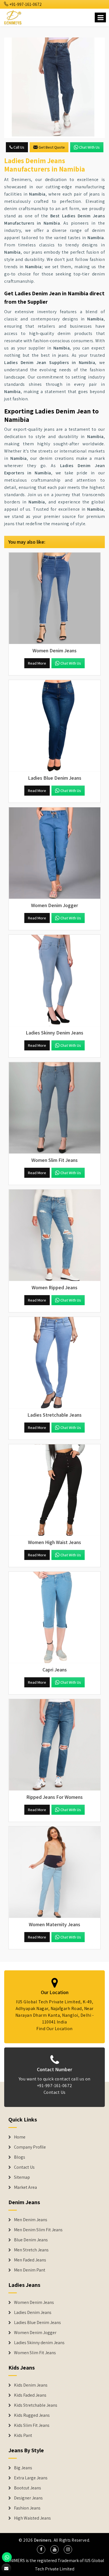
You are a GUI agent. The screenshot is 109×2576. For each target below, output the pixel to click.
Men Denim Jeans (31, 2220)
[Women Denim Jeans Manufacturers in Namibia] (54, 598)
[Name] (100, 17)
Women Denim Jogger (35, 2333)
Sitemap (22, 2177)
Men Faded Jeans (30, 2260)
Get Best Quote (52, 147)
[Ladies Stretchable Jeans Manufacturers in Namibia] (54, 1363)
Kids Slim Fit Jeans (32, 2425)
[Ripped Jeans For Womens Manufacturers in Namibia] (54, 1745)
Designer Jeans (28, 2498)
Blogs (20, 2157)
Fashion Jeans (27, 2508)
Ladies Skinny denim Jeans (39, 2343)
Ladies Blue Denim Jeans (37, 2323)
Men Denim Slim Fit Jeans (38, 2230)
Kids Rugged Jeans (32, 2415)
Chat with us (89, 147)
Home (20, 2137)
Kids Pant (23, 2435)
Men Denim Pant (30, 2270)
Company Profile (30, 2147)
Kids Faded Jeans (30, 2395)
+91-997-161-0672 (25, 4)
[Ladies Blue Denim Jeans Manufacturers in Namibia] (54, 726)
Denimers (43, 2540)
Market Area (25, 2187)
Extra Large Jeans (31, 2478)
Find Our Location (54, 2029)
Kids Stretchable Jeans (36, 2405)
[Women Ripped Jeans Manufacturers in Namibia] (54, 1235)
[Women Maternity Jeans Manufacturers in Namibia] (54, 1872)
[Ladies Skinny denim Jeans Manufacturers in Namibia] (54, 981)
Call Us (18, 147)
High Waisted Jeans (32, 2518)
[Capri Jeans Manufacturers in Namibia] (54, 1618)
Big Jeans (23, 2468)
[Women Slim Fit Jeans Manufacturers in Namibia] (54, 1108)
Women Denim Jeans (34, 2303)
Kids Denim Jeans (31, 2385)
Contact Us (55, 2092)
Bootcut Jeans (28, 2488)
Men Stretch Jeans (31, 2250)
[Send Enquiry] (54, 88)
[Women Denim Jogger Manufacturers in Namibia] (54, 853)
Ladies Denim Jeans (33, 2313)
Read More (37, 663)
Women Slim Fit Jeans (35, 2353)
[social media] (41, 2549)
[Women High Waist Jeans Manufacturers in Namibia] (54, 1490)
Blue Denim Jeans (31, 2240)
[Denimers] (13, 17)
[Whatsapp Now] (7, 2557)
